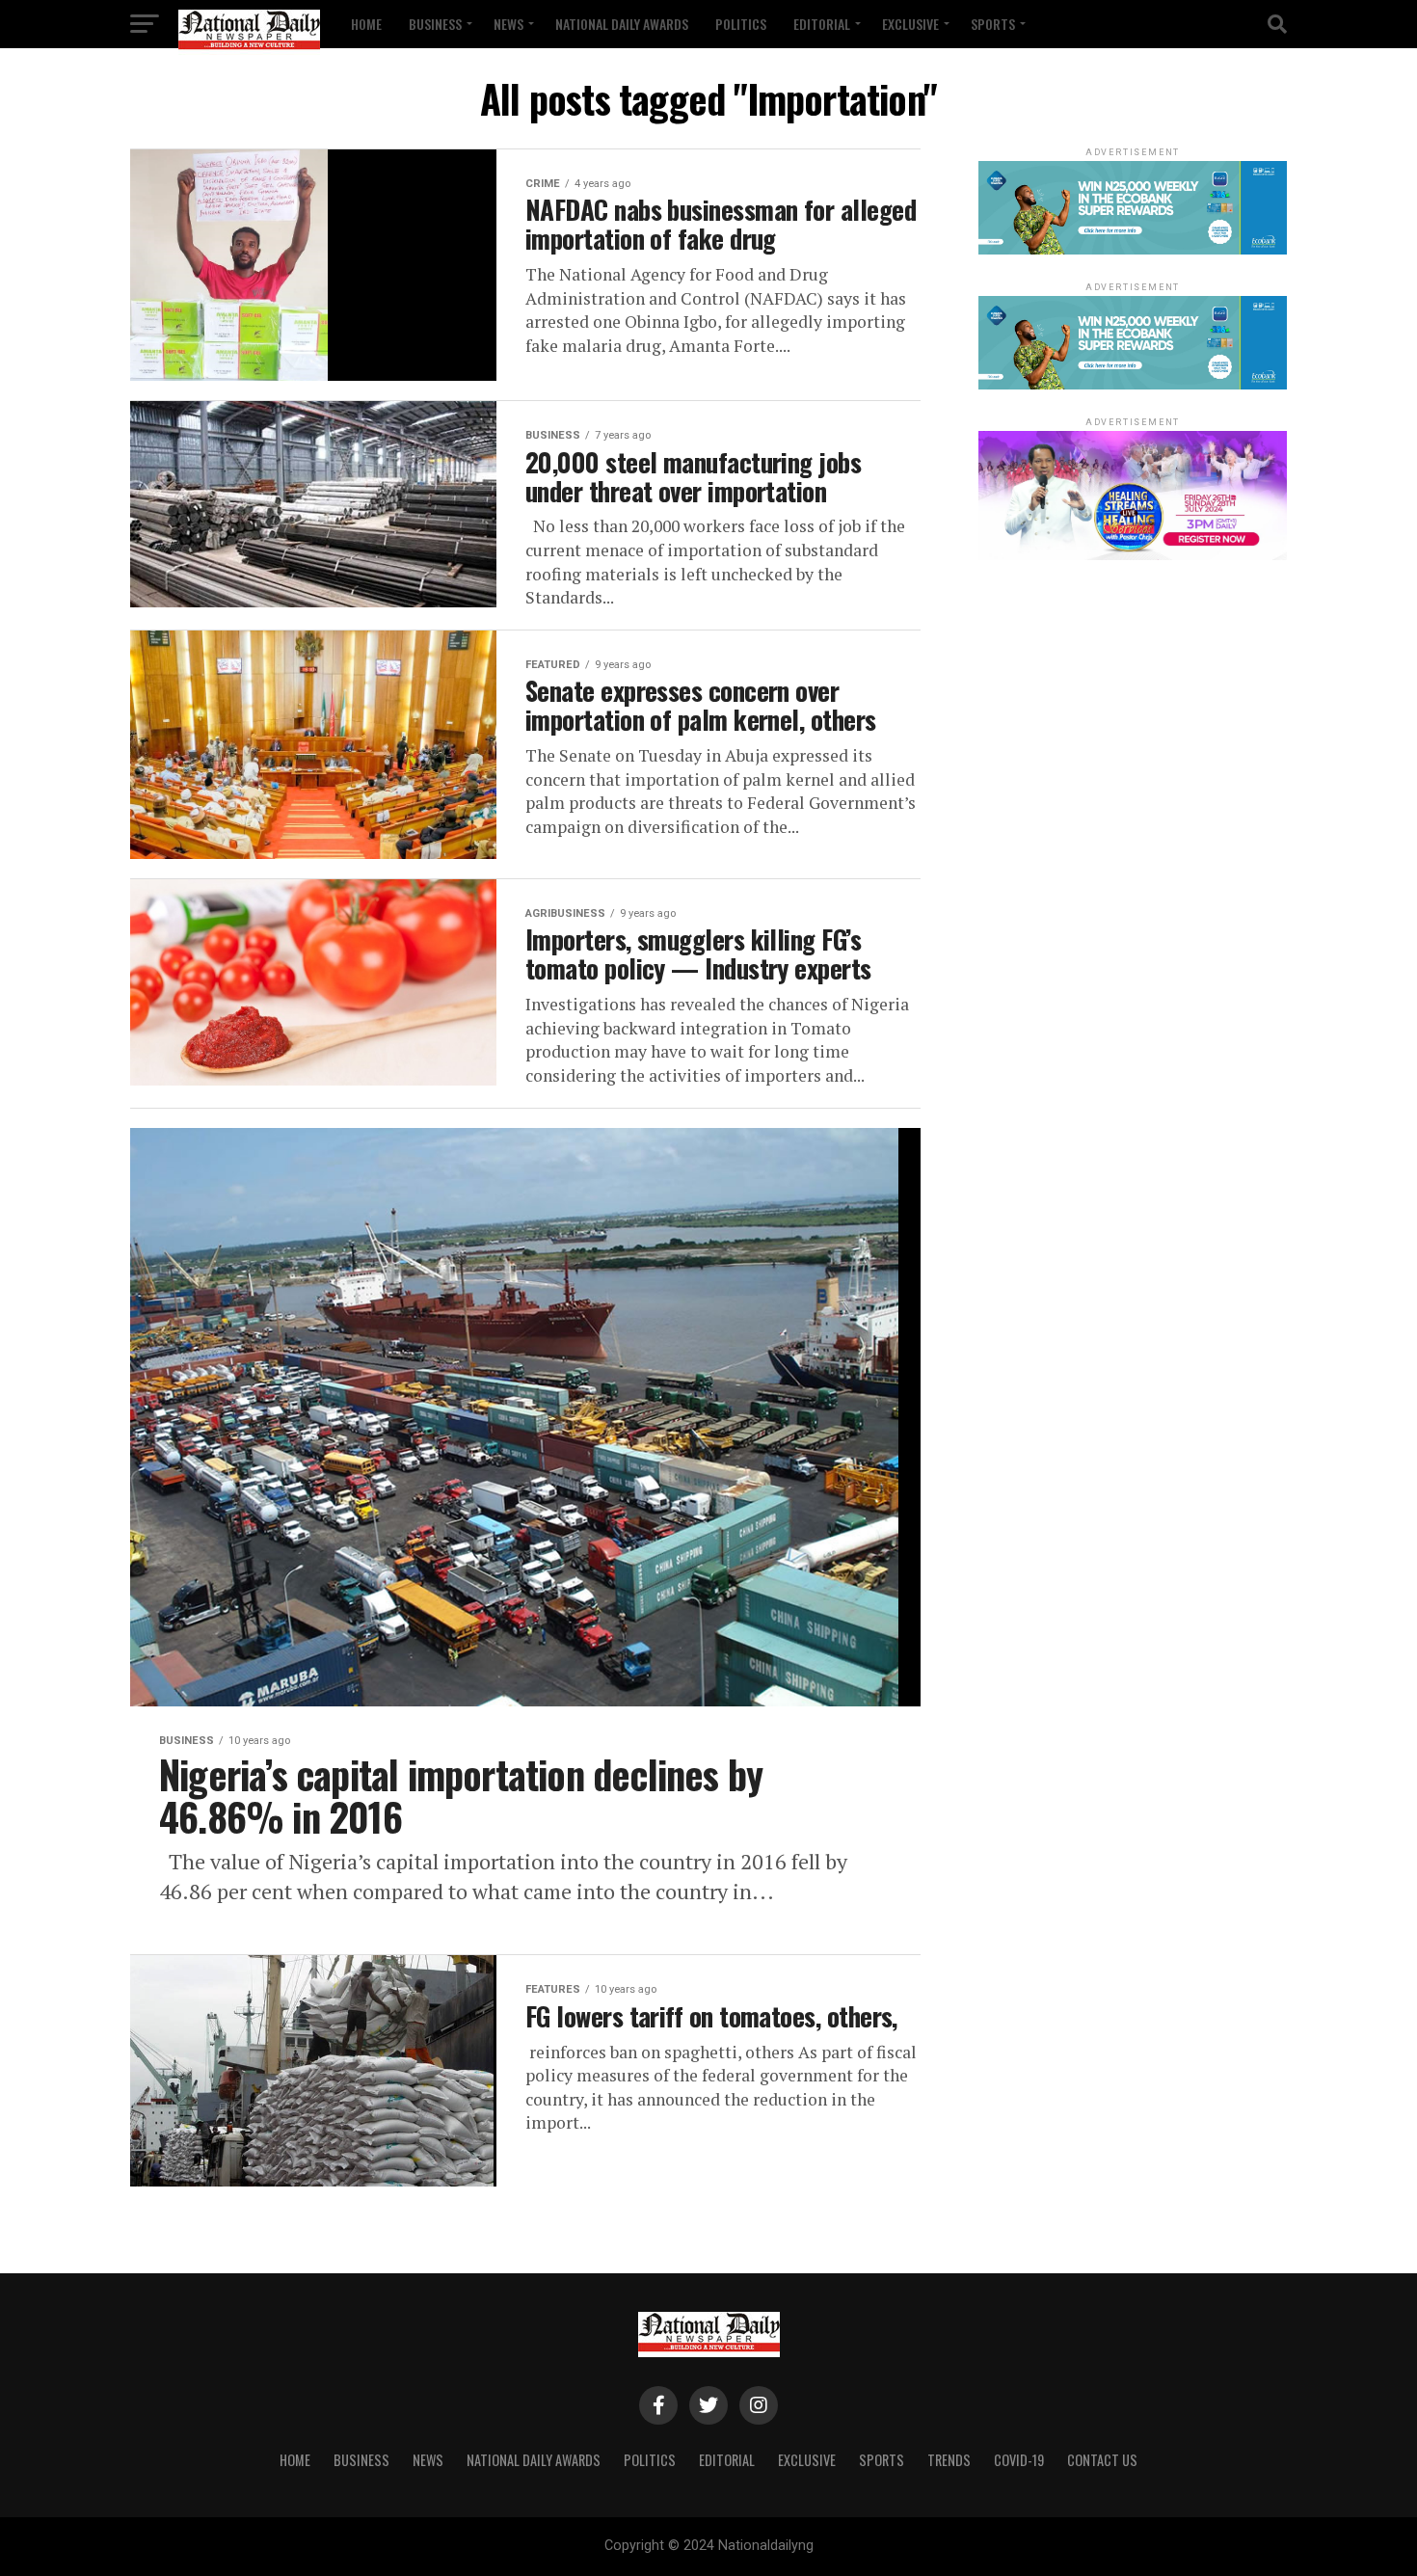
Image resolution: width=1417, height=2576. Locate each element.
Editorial (822, 24)
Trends (949, 2460)
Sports (993, 24)
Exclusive (910, 24)
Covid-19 (1019, 2460)
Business (435, 24)
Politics (741, 24)
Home (366, 24)
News (508, 24)
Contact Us (1102, 2460)
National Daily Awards (622, 24)
